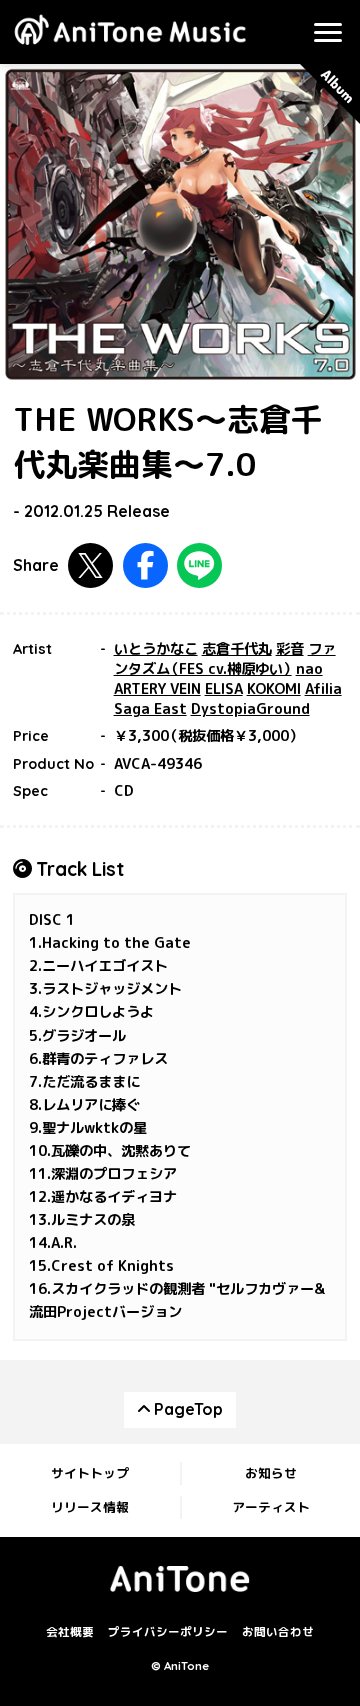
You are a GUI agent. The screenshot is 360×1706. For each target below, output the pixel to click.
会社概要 (70, 1632)
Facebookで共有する (145, 565)
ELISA (224, 689)
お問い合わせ (278, 1632)
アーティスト (271, 1507)
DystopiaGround (250, 709)
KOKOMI (274, 689)
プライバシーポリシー (168, 1632)
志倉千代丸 (237, 649)
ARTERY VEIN (157, 689)
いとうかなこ (156, 649)
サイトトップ (90, 1473)
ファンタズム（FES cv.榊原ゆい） (225, 659)
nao (309, 669)
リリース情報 (90, 1507)
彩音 (290, 649)
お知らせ (271, 1473)
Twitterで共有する (90, 565)
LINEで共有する (199, 565)
